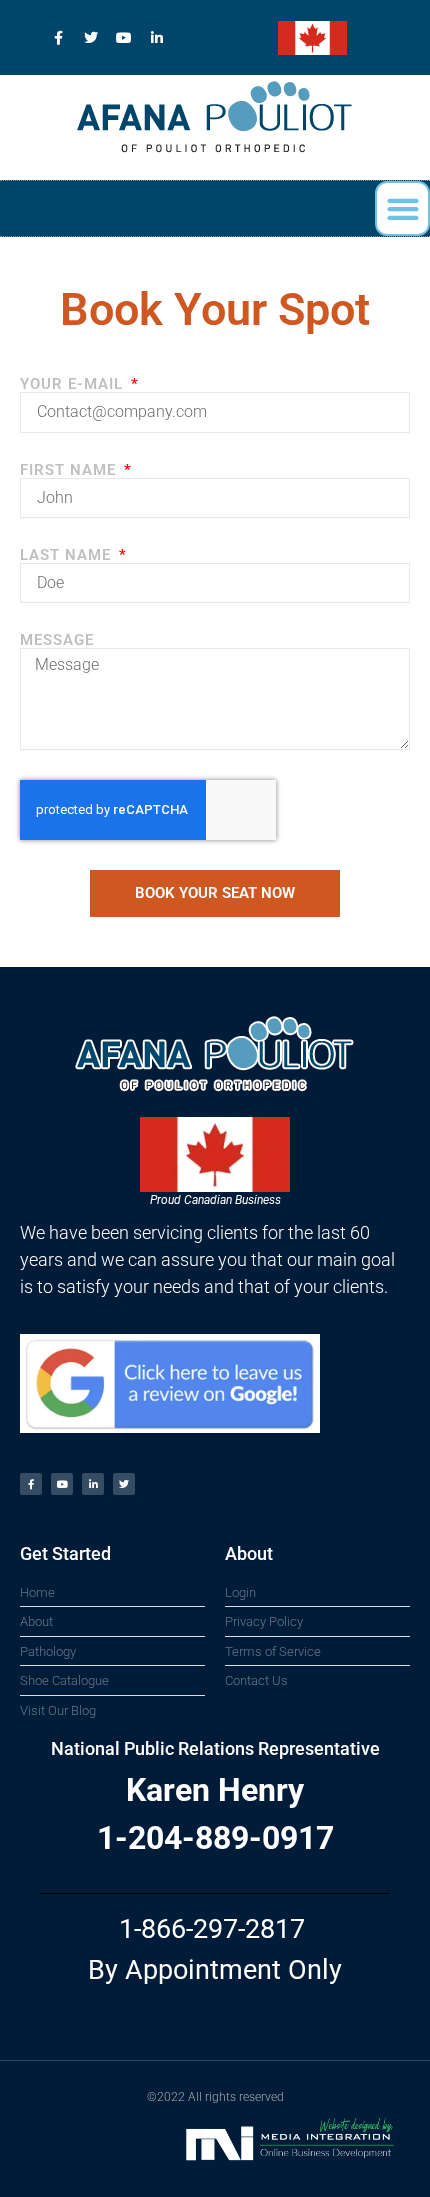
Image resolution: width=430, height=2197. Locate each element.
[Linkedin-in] (157, 38)
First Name (70, 470)
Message (57, 640)
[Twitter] (91, 38)
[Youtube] (124, 38)
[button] (402, 208)
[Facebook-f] (58, 38)
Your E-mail (74, 384)
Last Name (68, 555)
